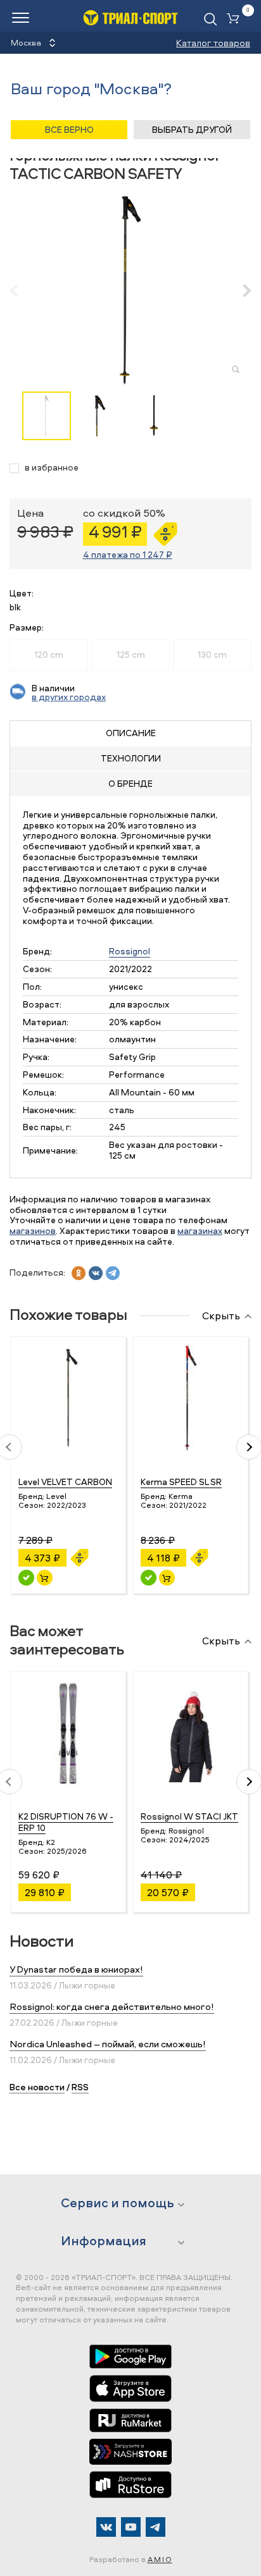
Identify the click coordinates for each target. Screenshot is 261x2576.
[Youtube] (131, 2527)
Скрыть (221, 1316)
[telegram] (113, 1273)
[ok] (79, 1273)
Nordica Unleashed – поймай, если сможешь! (108, 2044)
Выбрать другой (192, 129)
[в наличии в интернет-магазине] (45, 1578)
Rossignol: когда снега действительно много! (112, 2006)
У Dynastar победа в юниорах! (76, 1969)
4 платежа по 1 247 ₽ (128, 554)
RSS (80, 2087)
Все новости (37, 2087)
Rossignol (130, 951)
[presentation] (21, 290)
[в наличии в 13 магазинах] (26, 1578)
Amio (160, 2559)
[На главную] (130, 17)
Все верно (69, 129)
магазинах (200, 1230)
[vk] (96, 1273)
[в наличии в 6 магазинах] (149, 1578)
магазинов (33, 1230)
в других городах (69, 697)
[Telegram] (156, 2527)
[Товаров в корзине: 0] (236, 19)
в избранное (52, 468)
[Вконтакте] (106, 2527)
